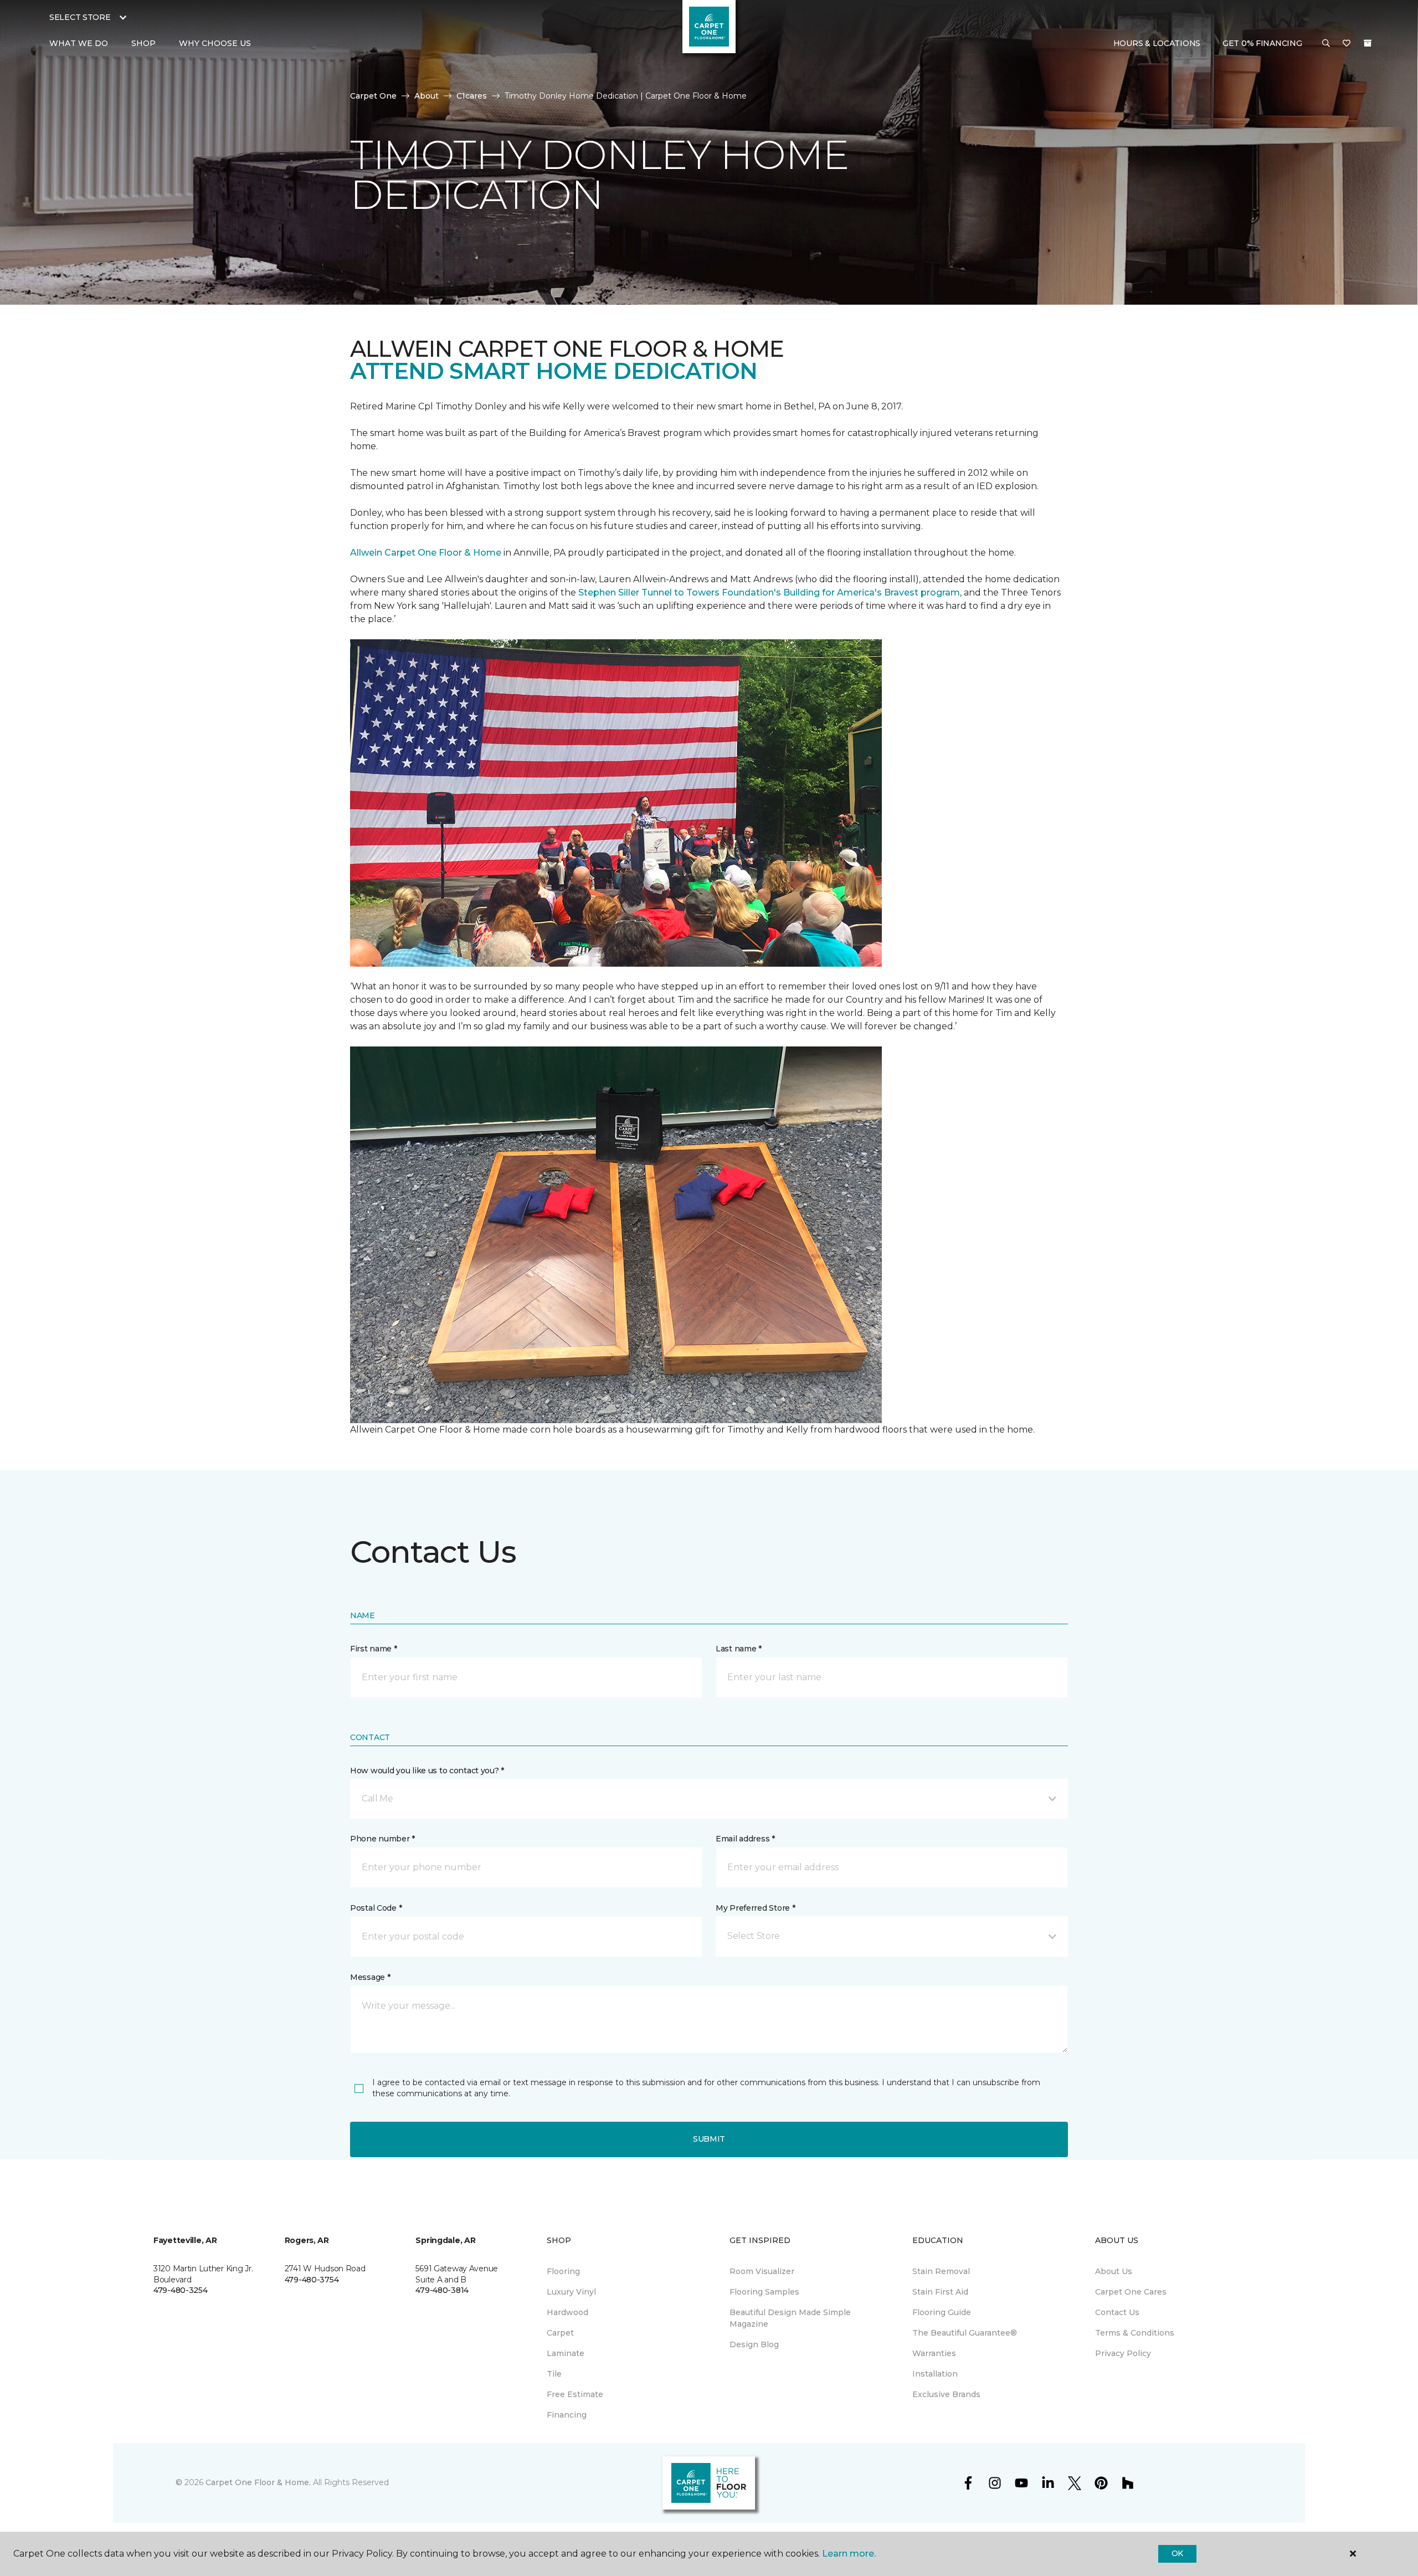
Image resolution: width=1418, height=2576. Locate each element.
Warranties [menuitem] (934, 2353)
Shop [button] (143, 43)
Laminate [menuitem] (566, 2353)
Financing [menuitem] (567, 2415)
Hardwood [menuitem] (567, 2312)
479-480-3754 (312, 2280)
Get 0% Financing (1262, 43)
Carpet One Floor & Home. (258, 2482)
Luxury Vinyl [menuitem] (571, 2292)
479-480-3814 (442, 2290)
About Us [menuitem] (1114, 2271)
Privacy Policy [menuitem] (1123, 2353)
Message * (370, 1977)
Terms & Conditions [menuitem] (1135, 2333)
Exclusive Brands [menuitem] (946, 2394)
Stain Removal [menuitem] (941, 2271)
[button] (1326, 44)
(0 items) (1368, 43)
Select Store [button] (80, 17)
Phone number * (382, 1839)
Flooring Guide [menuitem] (942, 2312)
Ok (1177, 2553)
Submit (709, 2139)
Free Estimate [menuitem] (575, 2394)
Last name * (739, 1649)
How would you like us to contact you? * (427, 1771)
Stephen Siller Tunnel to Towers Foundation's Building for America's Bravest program (769, 592)
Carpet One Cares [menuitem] (1131, 2292)
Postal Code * (376, 1908)
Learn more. (849, 2554)
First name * (374, 1649)
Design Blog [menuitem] (754, 2344)
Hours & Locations (1157, 43)
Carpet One (373, 96)
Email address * (745, 1839)
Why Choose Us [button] (215, 43)
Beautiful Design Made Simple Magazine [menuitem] (790, 2318)
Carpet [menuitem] (560, 2333)
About (427, 96)
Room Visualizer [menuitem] (762, 2271)
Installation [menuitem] (935, 2374)
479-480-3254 (181, 2290)
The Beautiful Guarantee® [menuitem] (965, 2333)
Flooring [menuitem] (563, 2271)
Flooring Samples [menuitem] (764, 2292)
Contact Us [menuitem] (1117, 2312)
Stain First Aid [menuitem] (940, 2292)
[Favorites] (1347, 44)
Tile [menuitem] (554, 2374)
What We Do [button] (79, 43)
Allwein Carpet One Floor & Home (426, 553)
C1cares (472, 96)
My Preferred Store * (755, 1908)
